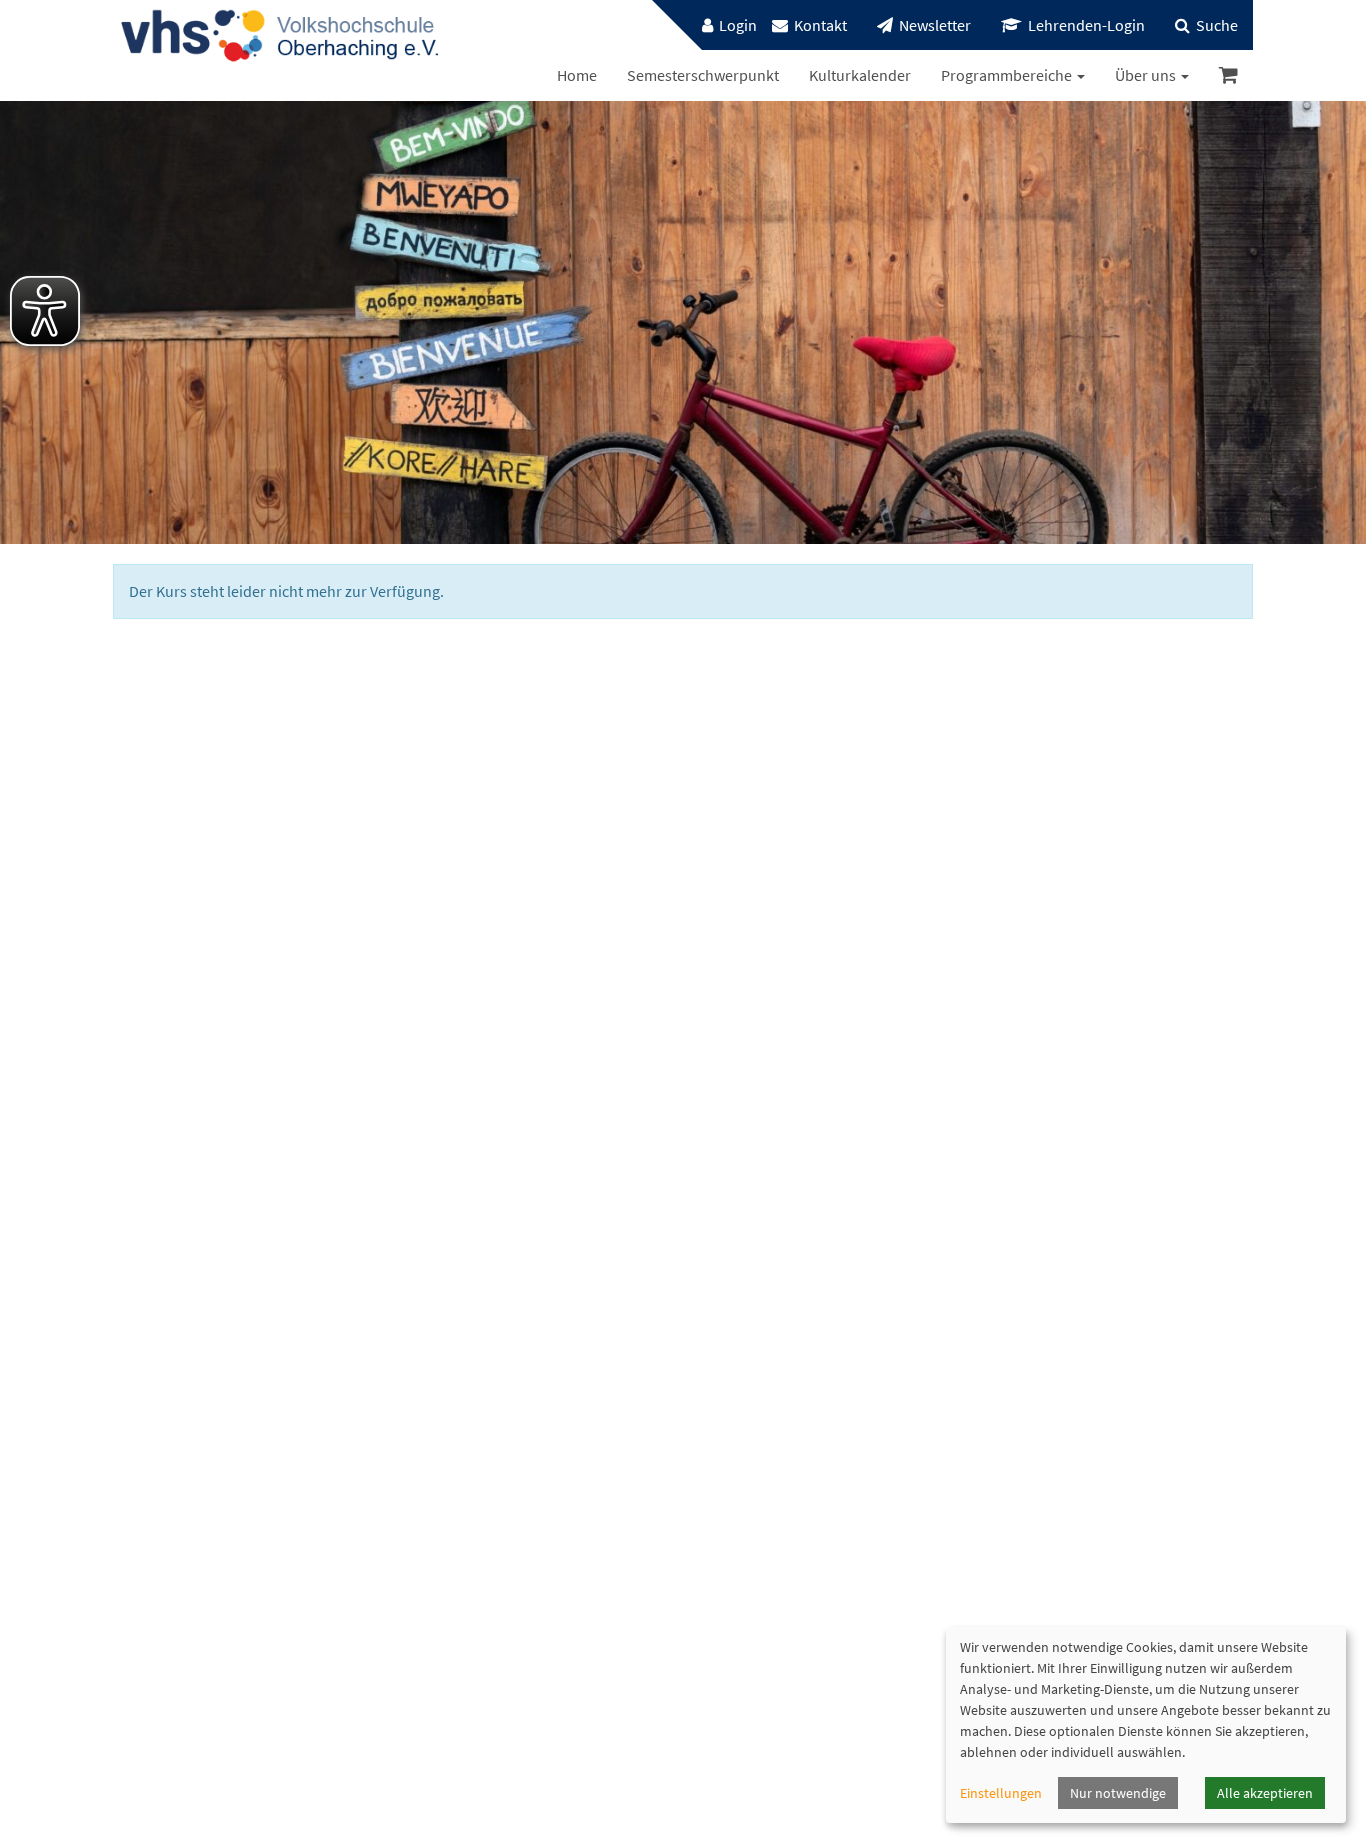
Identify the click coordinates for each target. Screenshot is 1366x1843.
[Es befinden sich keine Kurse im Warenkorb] (1228, 75)
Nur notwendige (1118, 1793)
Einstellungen (1001, 1793)
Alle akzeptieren (1265, 1793)
